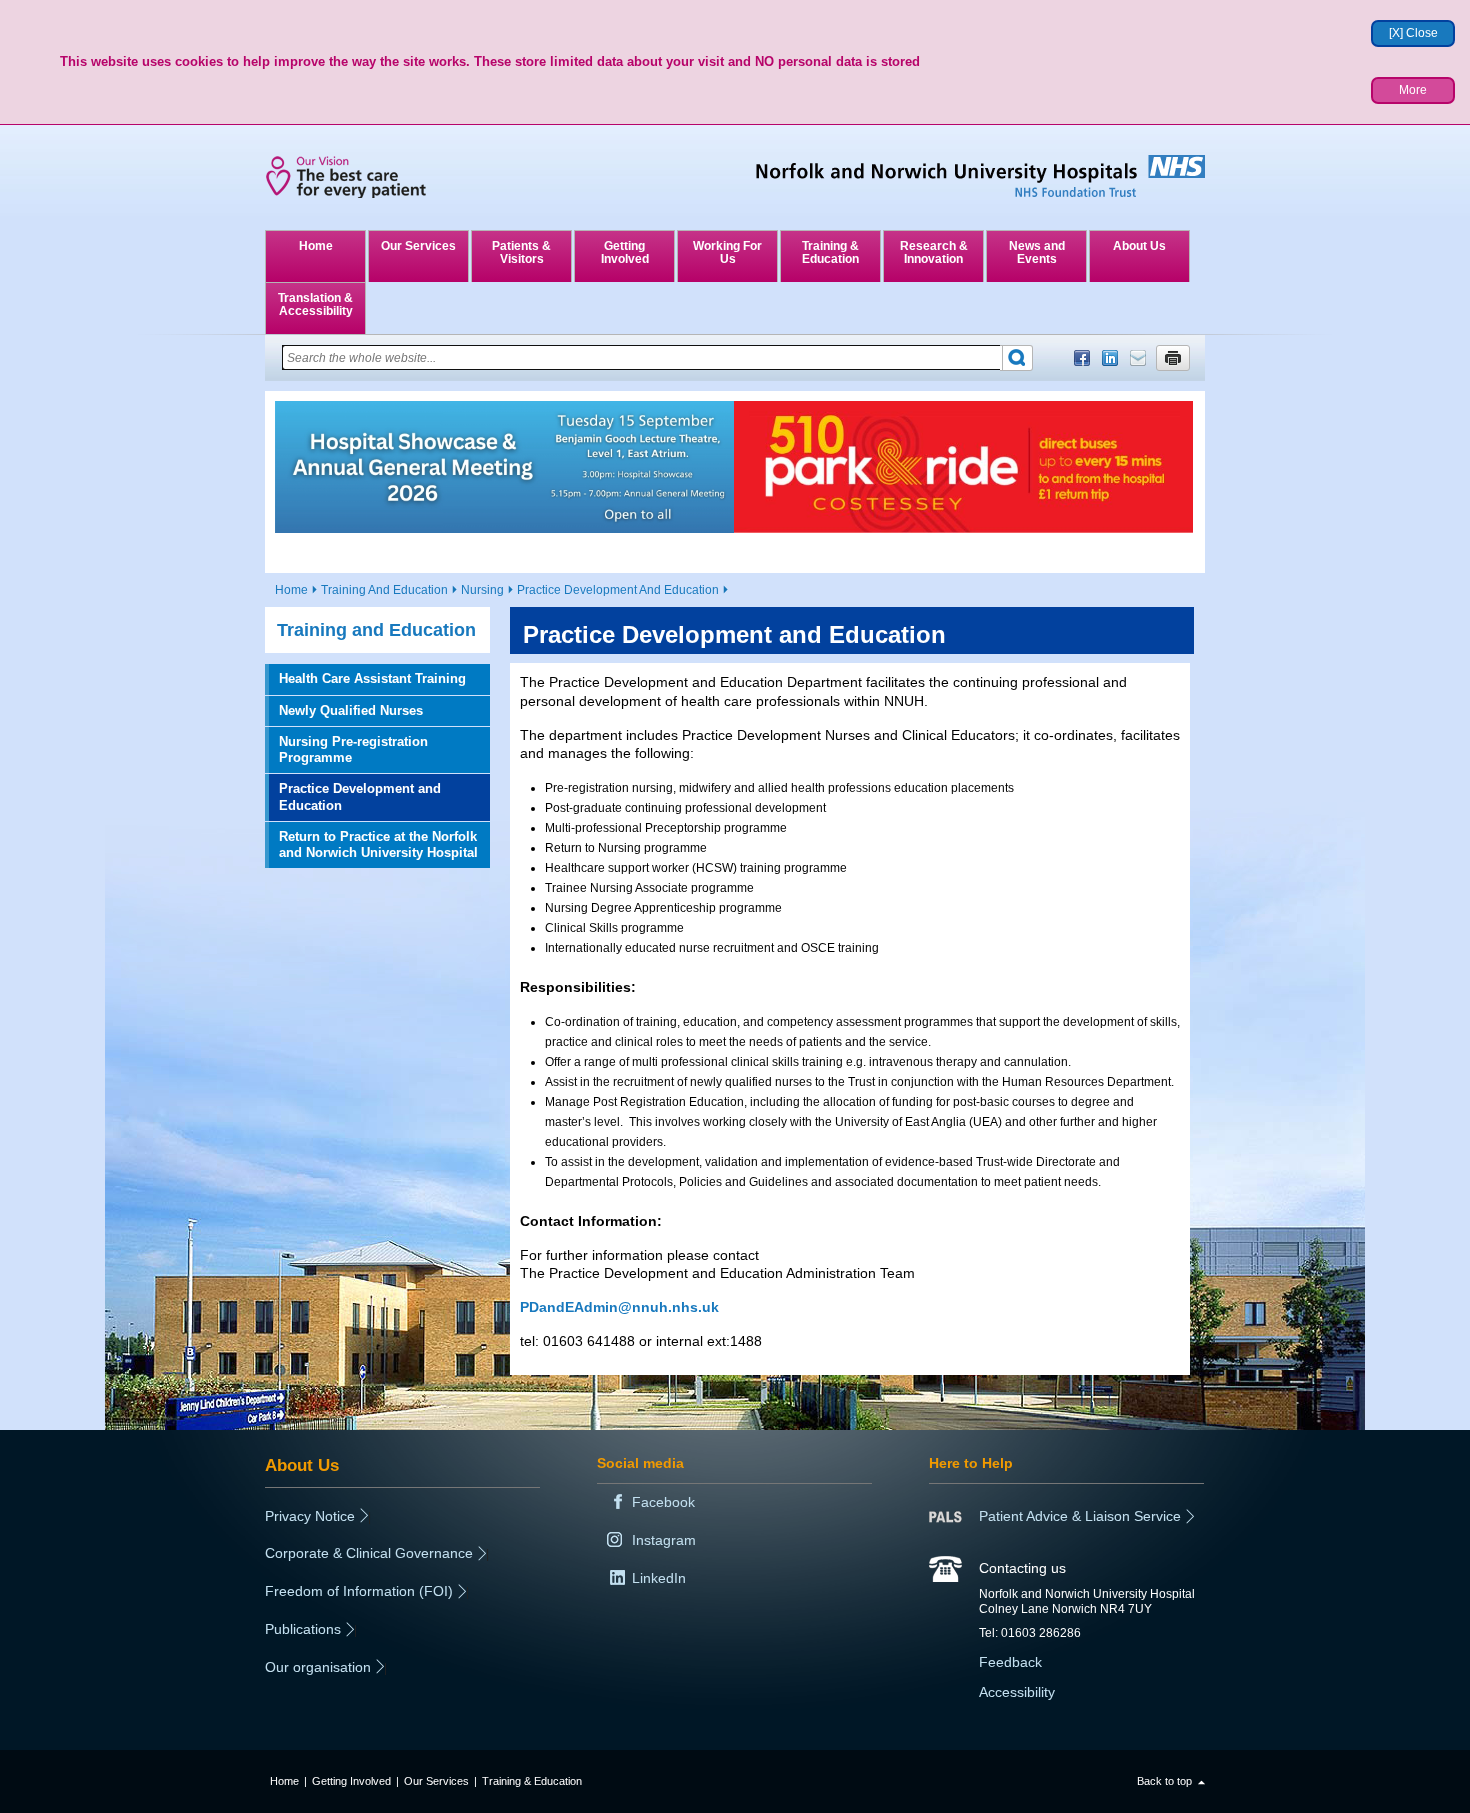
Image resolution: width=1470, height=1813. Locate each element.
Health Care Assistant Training (372, 678)
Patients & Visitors (521, 252)
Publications (303, 1629)
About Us (1139, 246)
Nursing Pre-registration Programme (353, 749)
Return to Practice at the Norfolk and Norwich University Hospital (378, 844)
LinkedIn (1110, 358)
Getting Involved (625, 252)
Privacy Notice (310, 1516)
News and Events (1037, 252)
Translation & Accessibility (315, 304)
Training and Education (376, 630)
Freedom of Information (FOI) (359, 1591)
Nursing (482, 590)
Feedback (1010, 1662)
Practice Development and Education (360, 796)
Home (316, 246)
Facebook (1082, 358)
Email (1138, 358)
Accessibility (1017, 1692)
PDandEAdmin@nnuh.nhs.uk (619, 1307)
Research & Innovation (934, 252)
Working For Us (727, 252)
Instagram (664, 1540)
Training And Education (384, 590)
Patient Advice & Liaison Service (1080, 1516)
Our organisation (318, 1667)
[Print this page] (1173, 358)
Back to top (1164, 1781)
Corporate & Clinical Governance (369, 1553)
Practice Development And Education (618, 590)
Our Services (418, 246)
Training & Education (830, 252)
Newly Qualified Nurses (351, 710)
